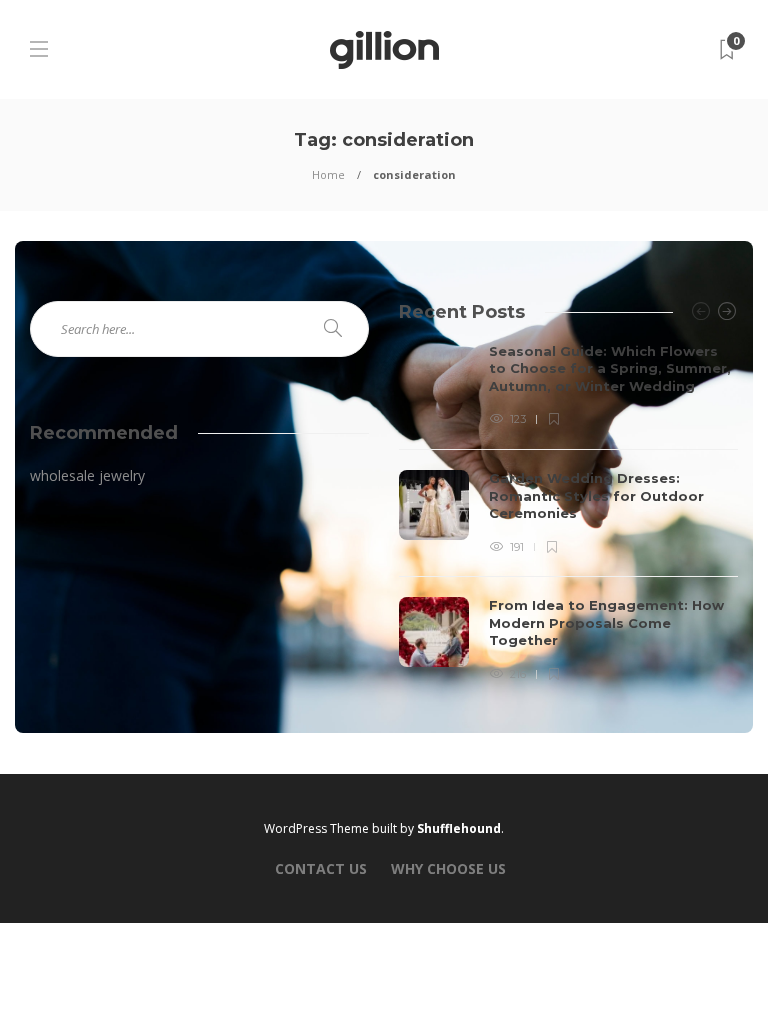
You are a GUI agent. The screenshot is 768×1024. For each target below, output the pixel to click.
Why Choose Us (448, 868)
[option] (568, 513)
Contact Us (321, 868)
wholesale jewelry (87, 475)
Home (328, 174)
